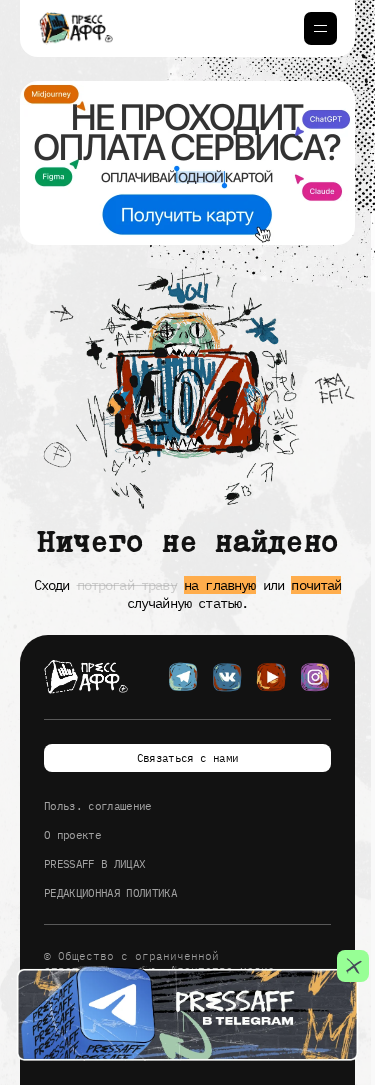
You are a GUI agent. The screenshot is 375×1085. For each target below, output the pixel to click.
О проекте (72, 835)
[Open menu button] (320, 28)
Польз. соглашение (98, 806)
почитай (316, 585)
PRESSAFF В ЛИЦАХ (94, 864)
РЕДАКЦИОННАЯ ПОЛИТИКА (110, 893)
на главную (220, 585)
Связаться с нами (187, 758)
